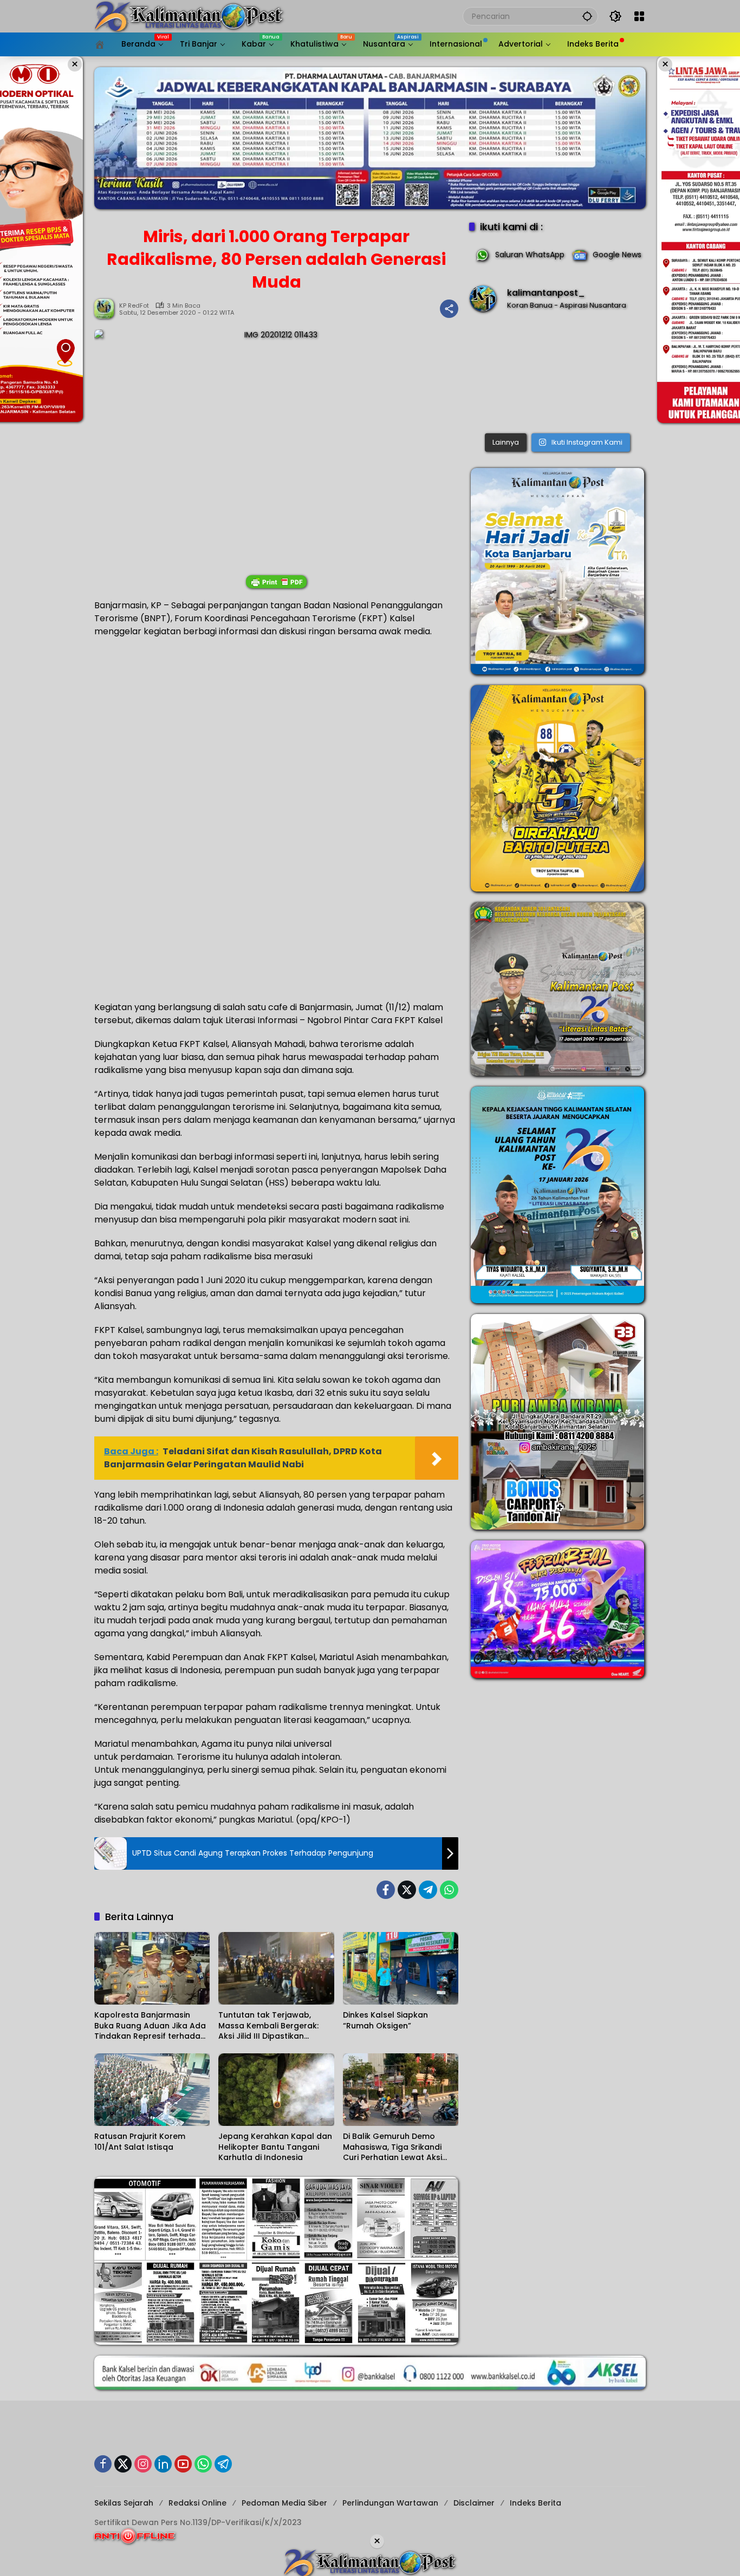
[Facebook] (386, 1890)
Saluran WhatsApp (530, 255)
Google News (617, 255)
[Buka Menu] (639, 16)
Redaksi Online (197, 2503)
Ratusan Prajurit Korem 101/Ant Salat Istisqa (140, 2142)
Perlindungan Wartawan (390, 2503)
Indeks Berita (535, 2503)
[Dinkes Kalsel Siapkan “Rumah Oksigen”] (401, 1968)
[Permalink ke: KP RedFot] (107, 309)
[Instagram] (143, 2464)
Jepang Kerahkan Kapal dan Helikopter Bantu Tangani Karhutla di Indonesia (275, 2147)
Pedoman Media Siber (284, 2503)
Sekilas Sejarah (124, 2503)
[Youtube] (183, 2464)
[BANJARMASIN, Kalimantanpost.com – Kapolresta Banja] (557, 375)
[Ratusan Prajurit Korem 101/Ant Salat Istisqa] (152, 2090)
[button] (587, 16)
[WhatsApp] (449, 1890)
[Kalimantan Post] (189, 16)
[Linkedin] (163, 2464)
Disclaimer (474, 2503)
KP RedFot (134, 306)
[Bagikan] (449, 309)
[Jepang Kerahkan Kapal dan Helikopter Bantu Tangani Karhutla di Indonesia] (276, 2090)
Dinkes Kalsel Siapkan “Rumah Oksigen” (385, 2021)
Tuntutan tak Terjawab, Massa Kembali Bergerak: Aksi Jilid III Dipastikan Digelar (268, 2026)
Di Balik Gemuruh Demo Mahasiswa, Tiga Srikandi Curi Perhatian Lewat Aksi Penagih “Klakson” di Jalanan (401, 2147)
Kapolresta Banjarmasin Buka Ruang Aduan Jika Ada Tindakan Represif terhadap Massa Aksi (150, 2026)
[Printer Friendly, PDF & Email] (276, 582)
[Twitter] (407, 1890)
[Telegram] (428, 1890)
